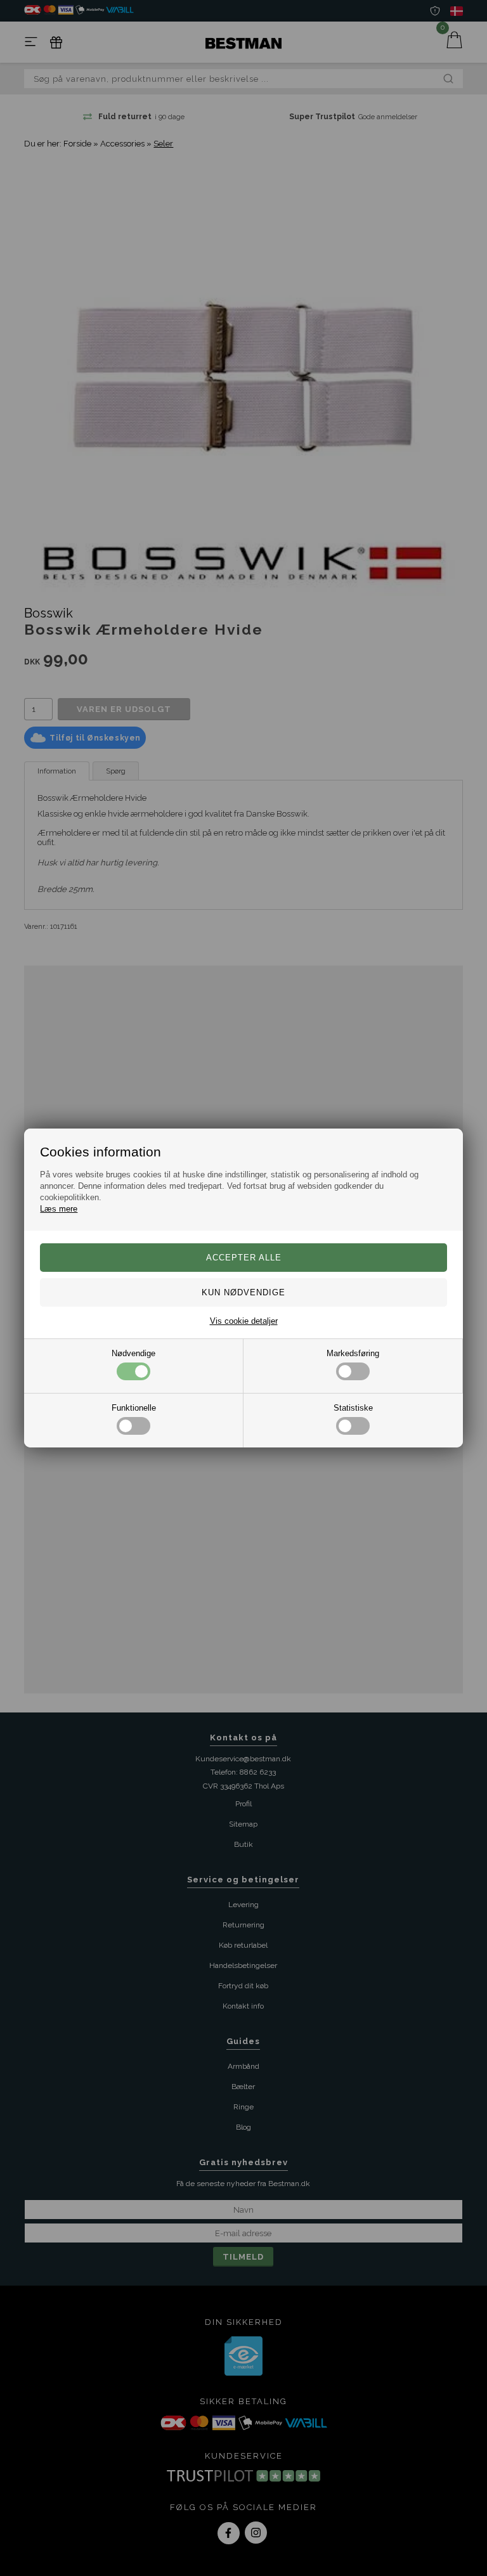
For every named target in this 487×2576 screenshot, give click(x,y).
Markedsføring (353, 1353)
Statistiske (353, 1408)
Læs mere (59, 1209)
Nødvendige (133, 1353)
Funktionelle (134, 1408)
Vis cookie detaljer (244, 1321)
